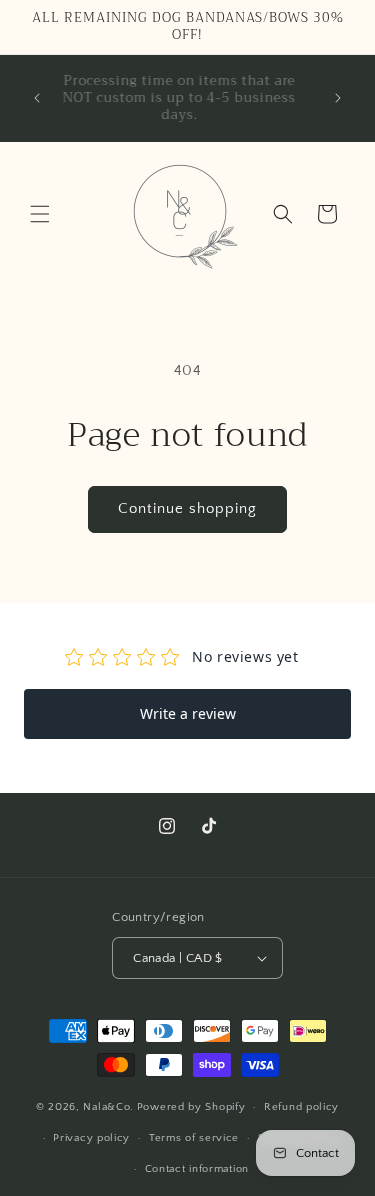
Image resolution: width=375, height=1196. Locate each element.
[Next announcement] (338, 98)
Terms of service (194, 1138)
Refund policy (301, 1107)
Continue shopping (187, 508)
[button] (40, 214)
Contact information (197, 1169)
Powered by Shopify (191, 1107)
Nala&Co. (108, 1107)
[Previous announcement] (37, 98)
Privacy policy (91, 1138)
